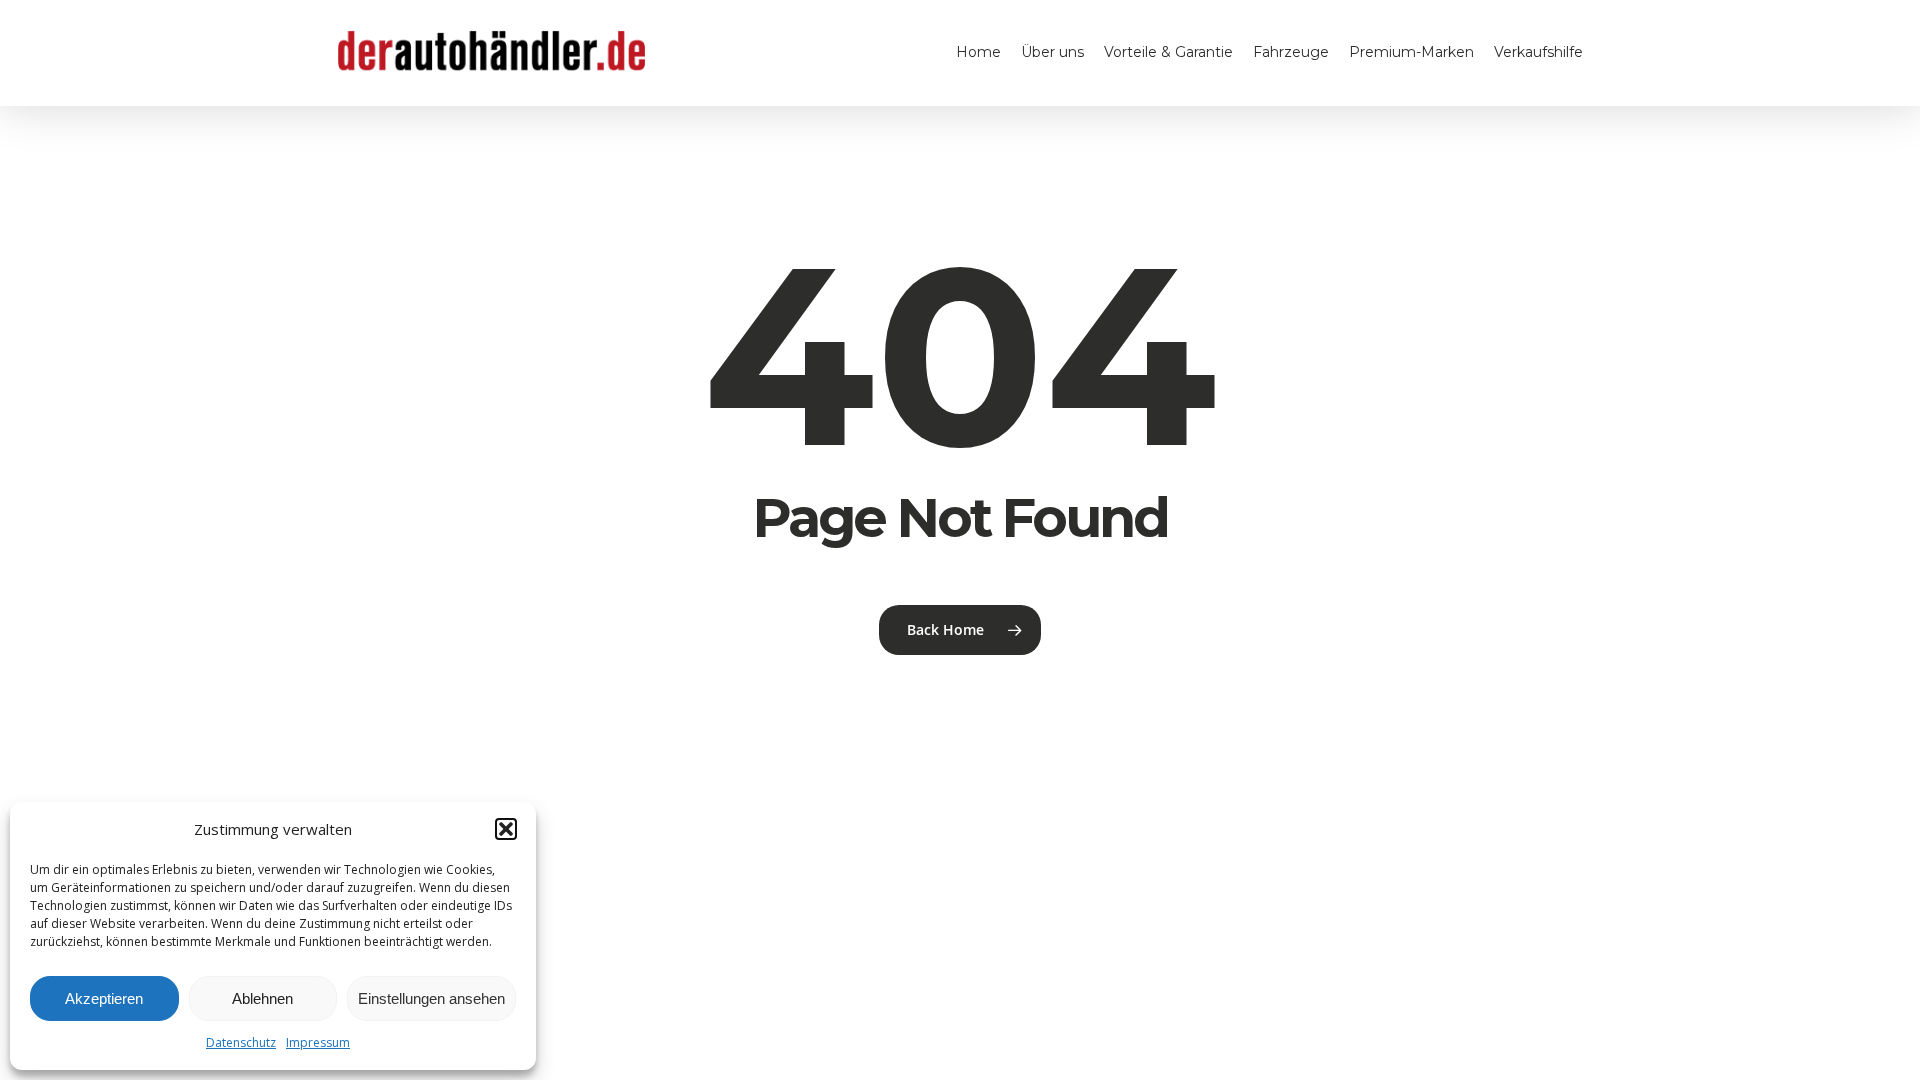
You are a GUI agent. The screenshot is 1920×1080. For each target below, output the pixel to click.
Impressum (318, 1042)
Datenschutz (241, 1042)
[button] (506, 829)
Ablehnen (262, 998)
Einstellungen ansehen (431, 998)
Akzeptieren (104, 998)
